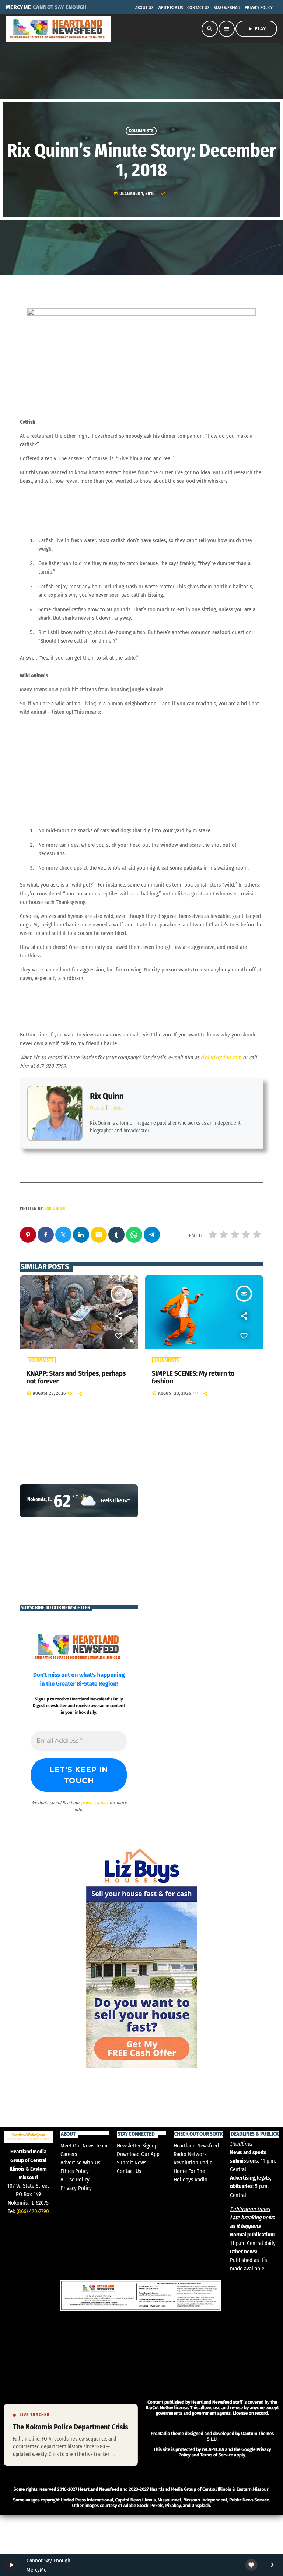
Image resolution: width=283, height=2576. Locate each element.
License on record (250, 2413)
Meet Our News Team (84, 2146)
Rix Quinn (107, 1096)
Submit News (132, 2163)
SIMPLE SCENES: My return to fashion (193, 1378)
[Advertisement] (55, 2548)
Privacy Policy (76, 2188)
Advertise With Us (80, 2163)
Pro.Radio (160, 2434)
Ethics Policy (75, 2171)
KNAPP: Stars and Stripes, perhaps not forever (76, 1378)
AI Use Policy (75, 2180)
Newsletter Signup (137, 2146)
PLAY (256, 29)
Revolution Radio (193, 2163)
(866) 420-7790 (33, 2211)
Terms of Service (216, 2455)
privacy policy (95, 1803)
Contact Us (129, 2171)
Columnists (141, 131)
